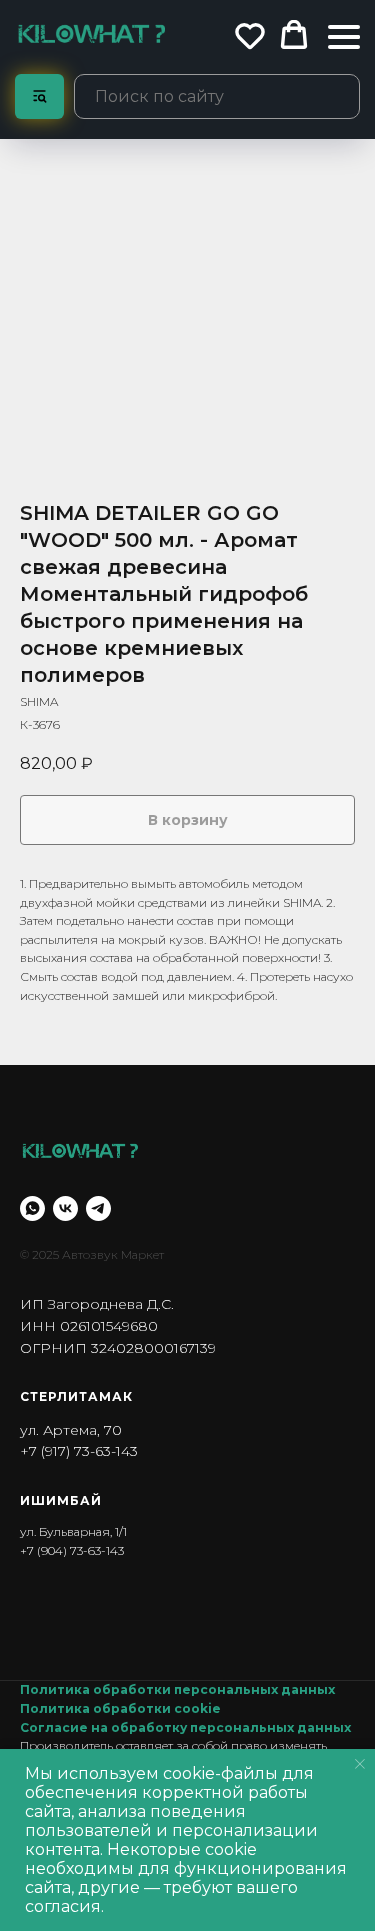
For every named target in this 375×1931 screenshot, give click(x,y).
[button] (250, 35)
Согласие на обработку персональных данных (185, 1727)
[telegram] (98, 1208)
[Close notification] (360, 1764)
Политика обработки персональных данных (177, 1689)
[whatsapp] (32, 1208)
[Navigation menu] (344, 36)
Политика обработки (97, 1708)
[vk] (65, 1208)
